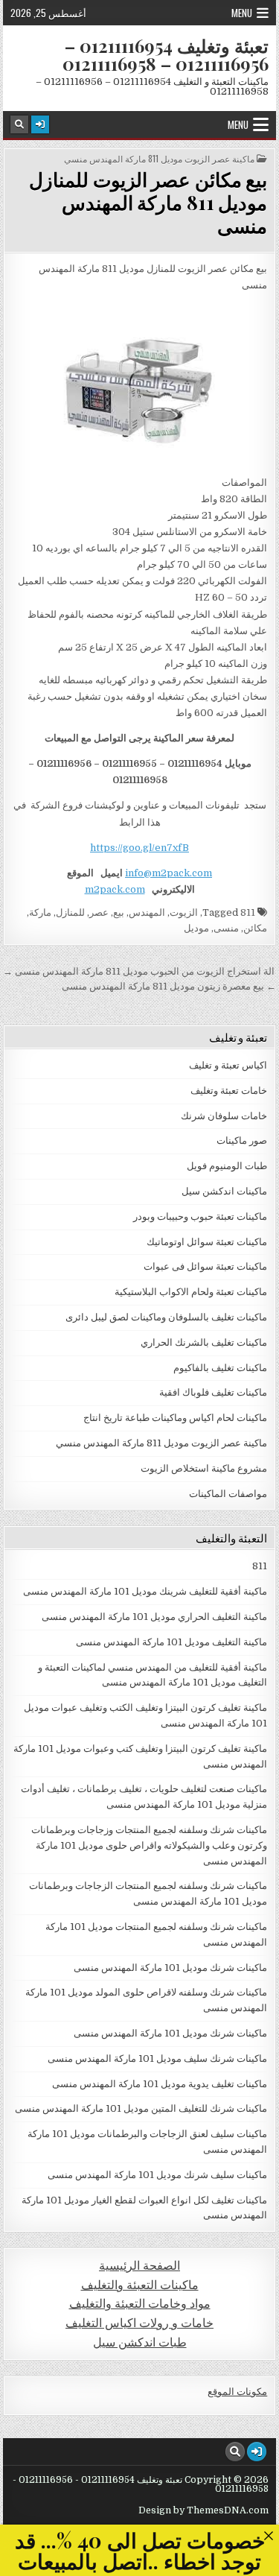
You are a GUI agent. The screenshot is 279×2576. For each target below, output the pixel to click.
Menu (242, 13)
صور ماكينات (242, 1140)
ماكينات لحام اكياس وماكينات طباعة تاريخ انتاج (175, 1418)
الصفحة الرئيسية (139, 2266)
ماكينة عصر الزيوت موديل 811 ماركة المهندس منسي (159, 159)
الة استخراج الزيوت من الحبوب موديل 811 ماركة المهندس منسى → (139, 971)
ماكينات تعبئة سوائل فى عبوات (205, 1266)
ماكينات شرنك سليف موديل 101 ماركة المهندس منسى (157, 2058)
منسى (226, 928)
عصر (99, 912)
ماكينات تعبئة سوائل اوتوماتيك (207, 1242)
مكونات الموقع (237, 2392)
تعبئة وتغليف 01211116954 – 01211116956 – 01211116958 (166, 54)
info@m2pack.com (169, 873)
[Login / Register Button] (40, 124)
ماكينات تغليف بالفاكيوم (220, 1368)
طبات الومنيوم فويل (227, 1166)
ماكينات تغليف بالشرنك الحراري (204, 1342)
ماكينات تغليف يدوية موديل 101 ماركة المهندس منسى (160, 2084)
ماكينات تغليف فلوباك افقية (213, 1392)
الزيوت (184, 912)
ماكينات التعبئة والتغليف (140, 2285)
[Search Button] (19, 124)
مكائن (255, 928)
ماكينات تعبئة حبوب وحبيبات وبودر (200, 1216)
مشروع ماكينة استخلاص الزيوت (204, 1468)
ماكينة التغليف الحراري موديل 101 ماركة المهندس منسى (154, 1617)
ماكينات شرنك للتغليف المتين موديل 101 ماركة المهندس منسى (141, 2108)
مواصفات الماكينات (228, 1494)
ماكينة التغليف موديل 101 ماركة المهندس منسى (171, 1642)
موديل (196, 928)
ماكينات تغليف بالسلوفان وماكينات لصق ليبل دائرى (166, 1317)
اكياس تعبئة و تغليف (228, 1065)
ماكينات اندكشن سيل (224, 1191)
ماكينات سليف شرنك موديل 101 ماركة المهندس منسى (157, 2175)
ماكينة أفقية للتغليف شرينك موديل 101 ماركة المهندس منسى (145, 1591)
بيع (119, 912)
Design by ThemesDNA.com (203, 2510)
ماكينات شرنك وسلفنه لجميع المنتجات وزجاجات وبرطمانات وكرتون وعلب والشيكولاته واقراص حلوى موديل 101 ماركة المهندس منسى (149, 1845)
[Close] (268, 2535)
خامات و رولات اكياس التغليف (139, 2323)
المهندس (147, 912)
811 (248, 912)
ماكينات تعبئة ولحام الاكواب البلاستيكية (191, 1292)
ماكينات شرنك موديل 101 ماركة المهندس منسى (170, 1968)
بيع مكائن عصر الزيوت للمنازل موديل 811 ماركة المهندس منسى (148, 202)
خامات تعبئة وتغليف (229, 1091)
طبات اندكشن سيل (140, 2342)
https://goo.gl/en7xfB (139, 848)
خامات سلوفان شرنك (224, 1116)
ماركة (40, 912)
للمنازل (70, 912)
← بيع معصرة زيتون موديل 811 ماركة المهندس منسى (169, 986)
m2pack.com (115, 889)
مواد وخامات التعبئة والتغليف (140, 2304)
